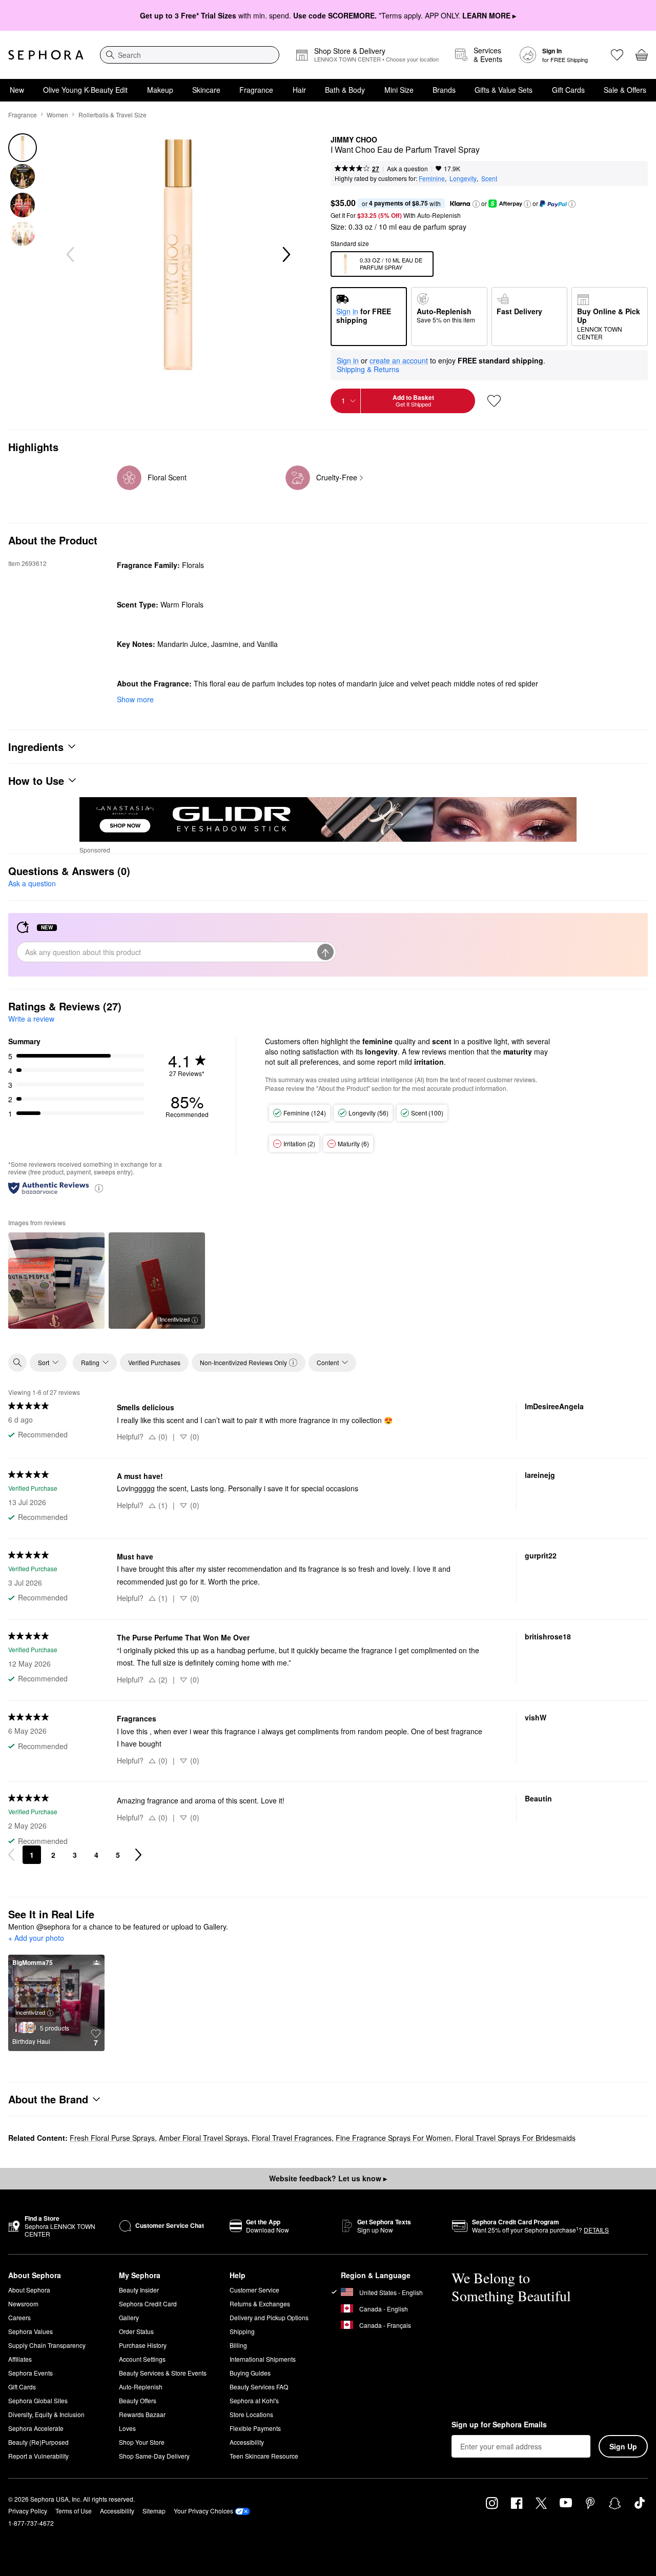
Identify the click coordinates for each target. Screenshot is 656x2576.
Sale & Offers (625, 90)
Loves (127, 2428)
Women (57, 115)
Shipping (242, 2331)
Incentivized (175, 1319)
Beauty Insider (139, 2290)
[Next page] (138, 1855)
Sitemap (154, 2511)
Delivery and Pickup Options (269, 2317)
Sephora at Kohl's (254, 2400)
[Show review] (56, 1281)
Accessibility (247, 2442)
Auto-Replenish (141, 2387)
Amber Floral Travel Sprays (203, 2138)
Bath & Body (345, 90)
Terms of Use (74, 2511)
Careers (19, 2317)
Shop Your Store (142, 2442)
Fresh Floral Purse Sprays (112, 2138)
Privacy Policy (28, 2511)
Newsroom (23, 2304)
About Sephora (29, 2290)
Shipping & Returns (368, 369)
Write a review (31, 1019)
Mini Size (399, 90)
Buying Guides (250, 2373)
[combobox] (190, 55)
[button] (476, 204)
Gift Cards (568, 90)
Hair (299, 90)
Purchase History (143, 2345)
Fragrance (256, 90)
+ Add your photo (36, 1938)
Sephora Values (30, 2331)
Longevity (463, 178)
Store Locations (251, 2414)
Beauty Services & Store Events (163, 2373)
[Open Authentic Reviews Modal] (99, 1188)
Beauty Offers (138, 2400)
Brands (444, 90)
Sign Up (623, 2446)
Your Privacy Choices (203, 2511)
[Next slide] (285, 255)
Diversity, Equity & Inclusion (46, 2414)
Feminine (432, 178)
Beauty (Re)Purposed (38, 2442)
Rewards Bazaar (142, 2414)
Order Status (136, 2331)
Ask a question (407, 168)
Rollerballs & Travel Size (112, 115)
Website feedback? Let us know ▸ (328, 2178)
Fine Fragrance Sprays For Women (393, 2138)
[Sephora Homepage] (46, 55)
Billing (238, 2345)
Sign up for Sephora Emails (499, 2425)
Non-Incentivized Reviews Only (243, 1362)
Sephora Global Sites (38, 2400)
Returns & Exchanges (260, 2304)
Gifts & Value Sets (504, 90)
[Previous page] (11, 1855)
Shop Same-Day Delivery (154, 2456)
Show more (135, 699)
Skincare (206, 90)
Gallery (129, 2317)
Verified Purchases (154, 1362)
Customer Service (254, 2290)
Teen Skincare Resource (264, 2456)
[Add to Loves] (494, 401)
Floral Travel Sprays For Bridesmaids (515, 2138)
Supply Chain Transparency (47, 2345)
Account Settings (142, 2359)
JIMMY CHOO (354, 140)
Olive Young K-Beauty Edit (85, 90)
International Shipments (263, 2359)
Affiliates (20, 2359)
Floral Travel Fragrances (292, 2138)
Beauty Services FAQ (259, 2387)
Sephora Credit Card (148, 2304)
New (17, 90)
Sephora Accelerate (36, 2428)
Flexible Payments (255, 2428)
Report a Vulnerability (38, 2456)
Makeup (160, 90)
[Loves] (617, 55)
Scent (489, 178)
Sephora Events (30, 2373)
